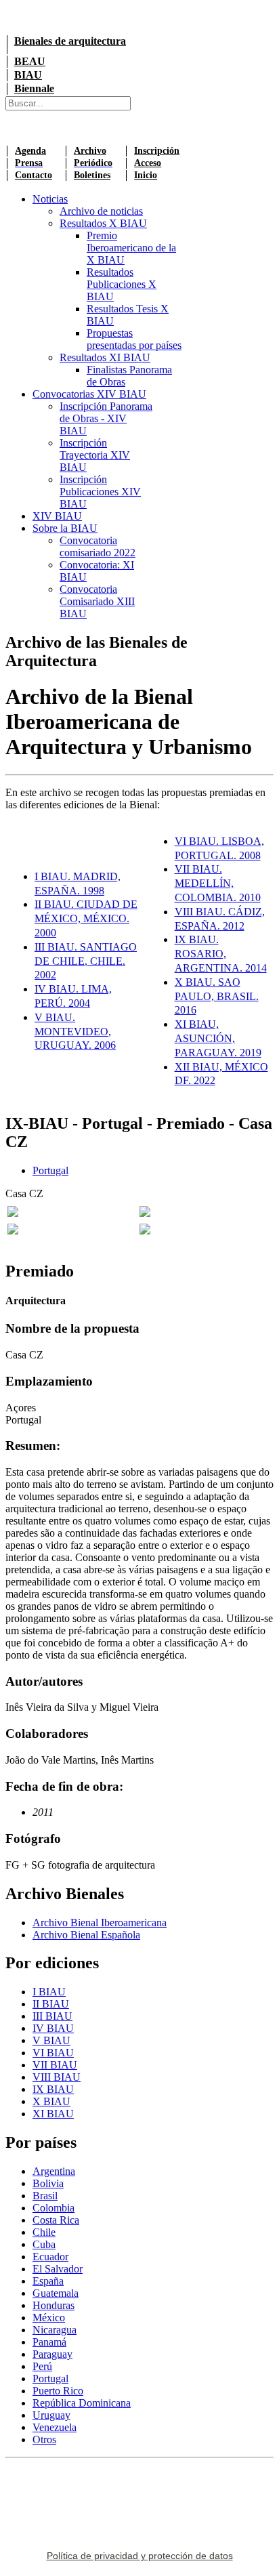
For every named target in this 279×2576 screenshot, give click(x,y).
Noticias (50, 199)
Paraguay (52, 2354)
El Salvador (58, 2269)
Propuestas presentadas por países (134, 339)
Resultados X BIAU (103, 223)
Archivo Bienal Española (86, 1935)
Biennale (34, 88)
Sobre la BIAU (65, 528)
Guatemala (56, 2293)
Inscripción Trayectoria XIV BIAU (95, 455)
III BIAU (52, 2016)
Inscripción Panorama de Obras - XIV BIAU (106, 418)
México (49, 2318)
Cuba (44, 2244)
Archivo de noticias (101, 211)
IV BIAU (53, 2028)
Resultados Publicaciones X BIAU (122, 284)
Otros (44, 2439)
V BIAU (51, 2040)
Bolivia (48, 2183)
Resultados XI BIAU (105, 357)
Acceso (148, 163)
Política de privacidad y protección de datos (140, 2556)
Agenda (30, 151)
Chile (44, 2232)
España (48, 2281)
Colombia (53, 2208)
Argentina (54, 2171)
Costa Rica (56, 2220)
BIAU (28, 75)
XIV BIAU (57, 516)
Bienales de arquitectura (70, 41)
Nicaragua (55, 2330)
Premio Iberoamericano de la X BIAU (131, 248)
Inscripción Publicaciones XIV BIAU (100, 492)
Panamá (49, 2342)
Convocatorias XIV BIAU (89, 394)
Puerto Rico (58, 2391)
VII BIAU (55, 2065)
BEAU (30, 61)
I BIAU (49, 1992)
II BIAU (51, 2004)
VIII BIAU (57, 2077)
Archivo (90, 151)
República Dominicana (82, 2403)
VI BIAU (53, 2053)
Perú (42, 2366)
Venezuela (55, 2427)
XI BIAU (53, 2114)
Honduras (53, 2305)
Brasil (45, 2196)
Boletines (92, 175)
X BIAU (51, 2101)
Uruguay (51, 2415)
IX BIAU (53, 2089)
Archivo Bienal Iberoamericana (100, 1923)
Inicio (146, 175)
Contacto (34, 175)
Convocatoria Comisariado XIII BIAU (97, 601)
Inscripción (157, 151)
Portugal (50, 1170)
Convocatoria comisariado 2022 (98, 546)
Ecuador (50, 2257)
